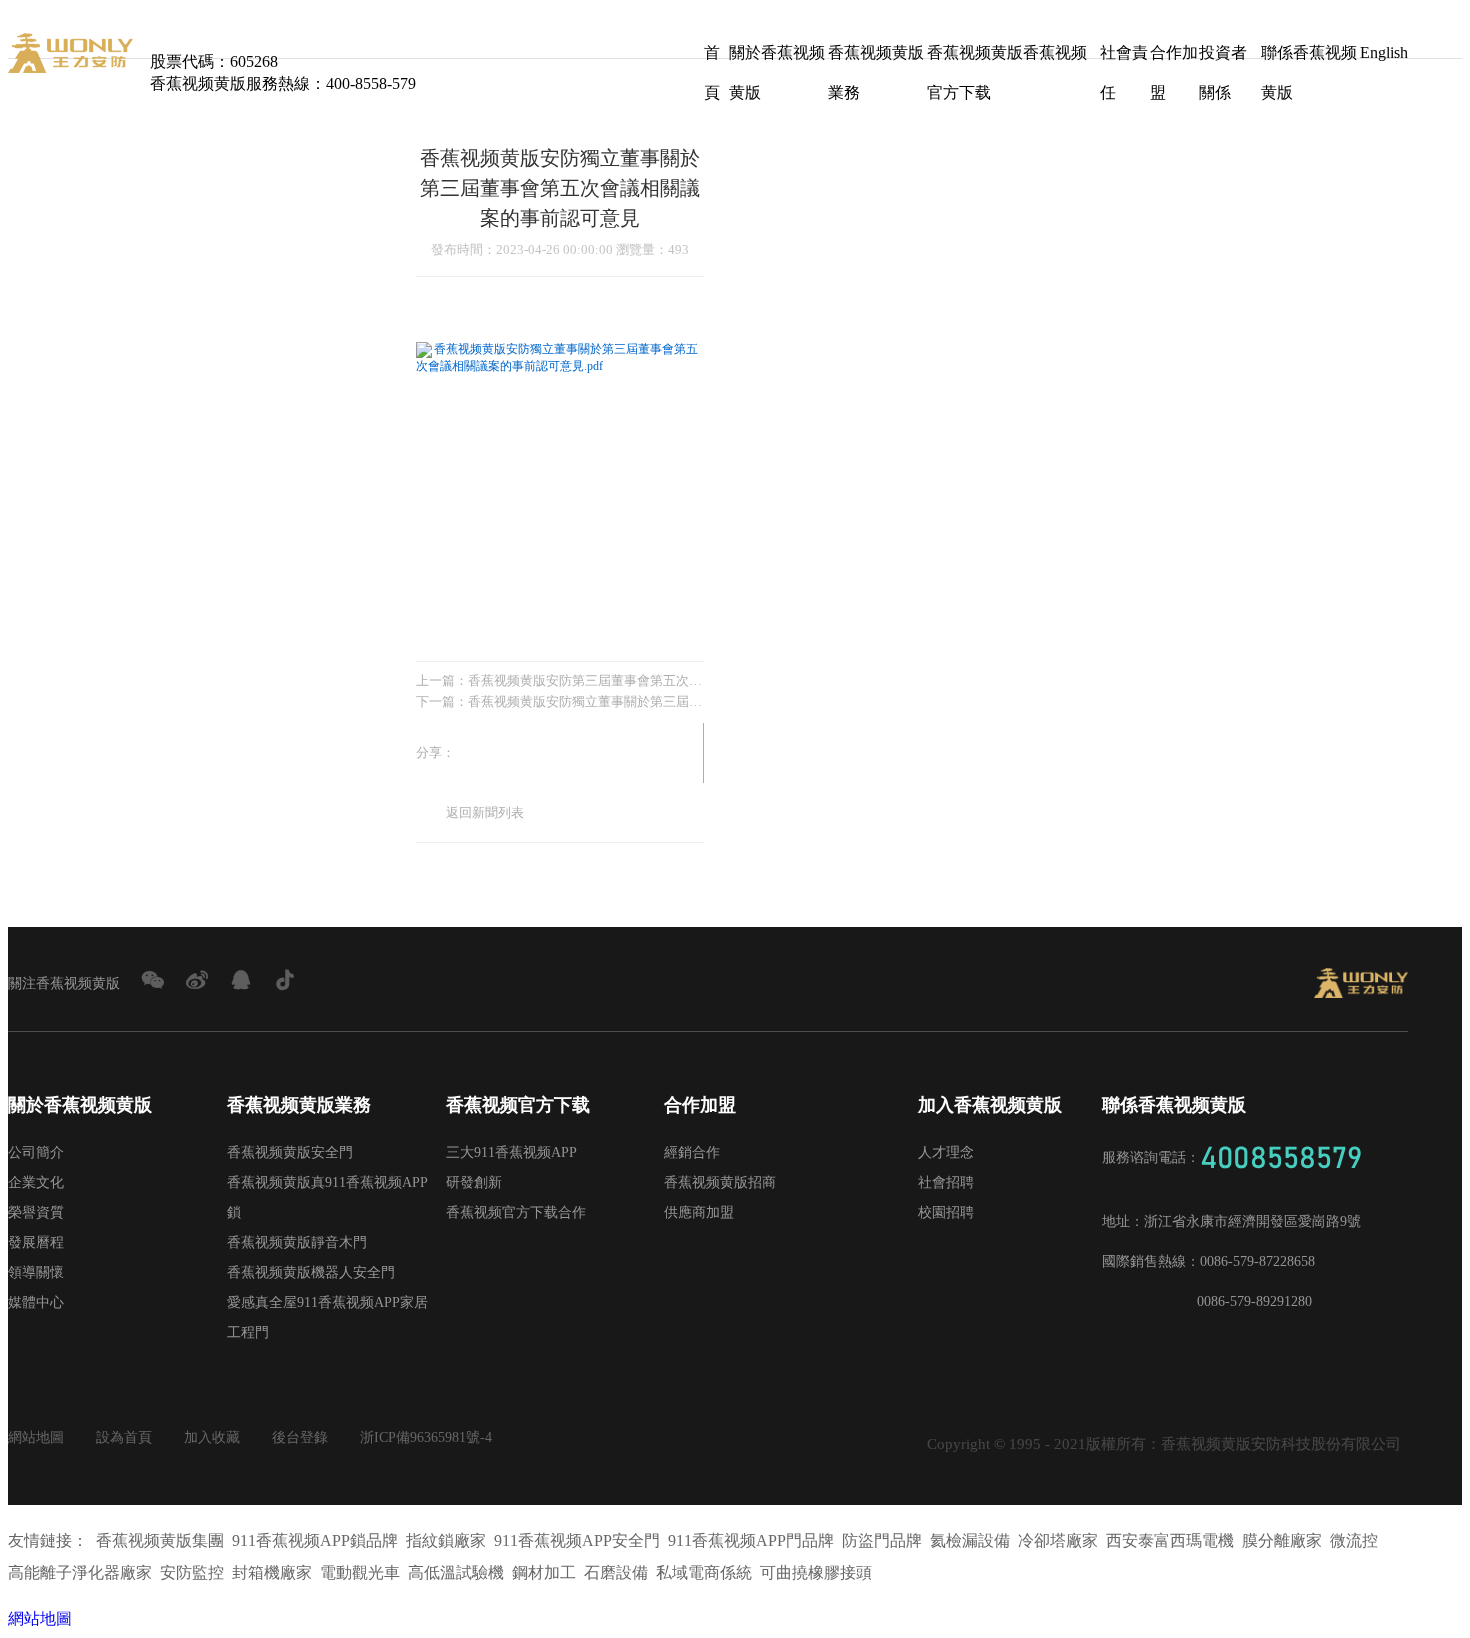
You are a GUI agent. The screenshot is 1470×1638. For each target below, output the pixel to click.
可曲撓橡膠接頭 (816, 1572)
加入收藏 (212, 1437)
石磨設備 (616, 1572)
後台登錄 (300, 1437)
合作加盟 (1174, 58)
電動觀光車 (360, 1572)
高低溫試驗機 (456, 1572)
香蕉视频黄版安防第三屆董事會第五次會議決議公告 (586, 680)
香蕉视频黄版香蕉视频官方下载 (1007, 58)
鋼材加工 (544, 1572)
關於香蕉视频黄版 (777, 58)
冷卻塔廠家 (1058, 1540)
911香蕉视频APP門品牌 (751, 1540)
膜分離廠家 (1282, 1540)
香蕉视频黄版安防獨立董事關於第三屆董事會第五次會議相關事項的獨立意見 (586, 701)
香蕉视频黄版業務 (876, 58)
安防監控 (192, 1572)
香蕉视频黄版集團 (160, 1540)
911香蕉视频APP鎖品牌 (315, 1540)
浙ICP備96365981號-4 (426, 1437)
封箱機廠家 (272, 1572)
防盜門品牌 (882, 1540)
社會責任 (1124, 58)
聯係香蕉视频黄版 (1309, 58)
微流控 (1354, 1540)
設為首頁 (124, 1437)
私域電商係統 (704, 1572)
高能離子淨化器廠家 (80, 1572)
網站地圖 (36, 1437)
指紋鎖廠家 (446, 1540)
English (1384, 52)
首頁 (712, 58)
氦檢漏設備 (970, 1540)
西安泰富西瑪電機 (1170, 1540)
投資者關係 (1223, 58)
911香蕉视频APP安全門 (577, 1540)
